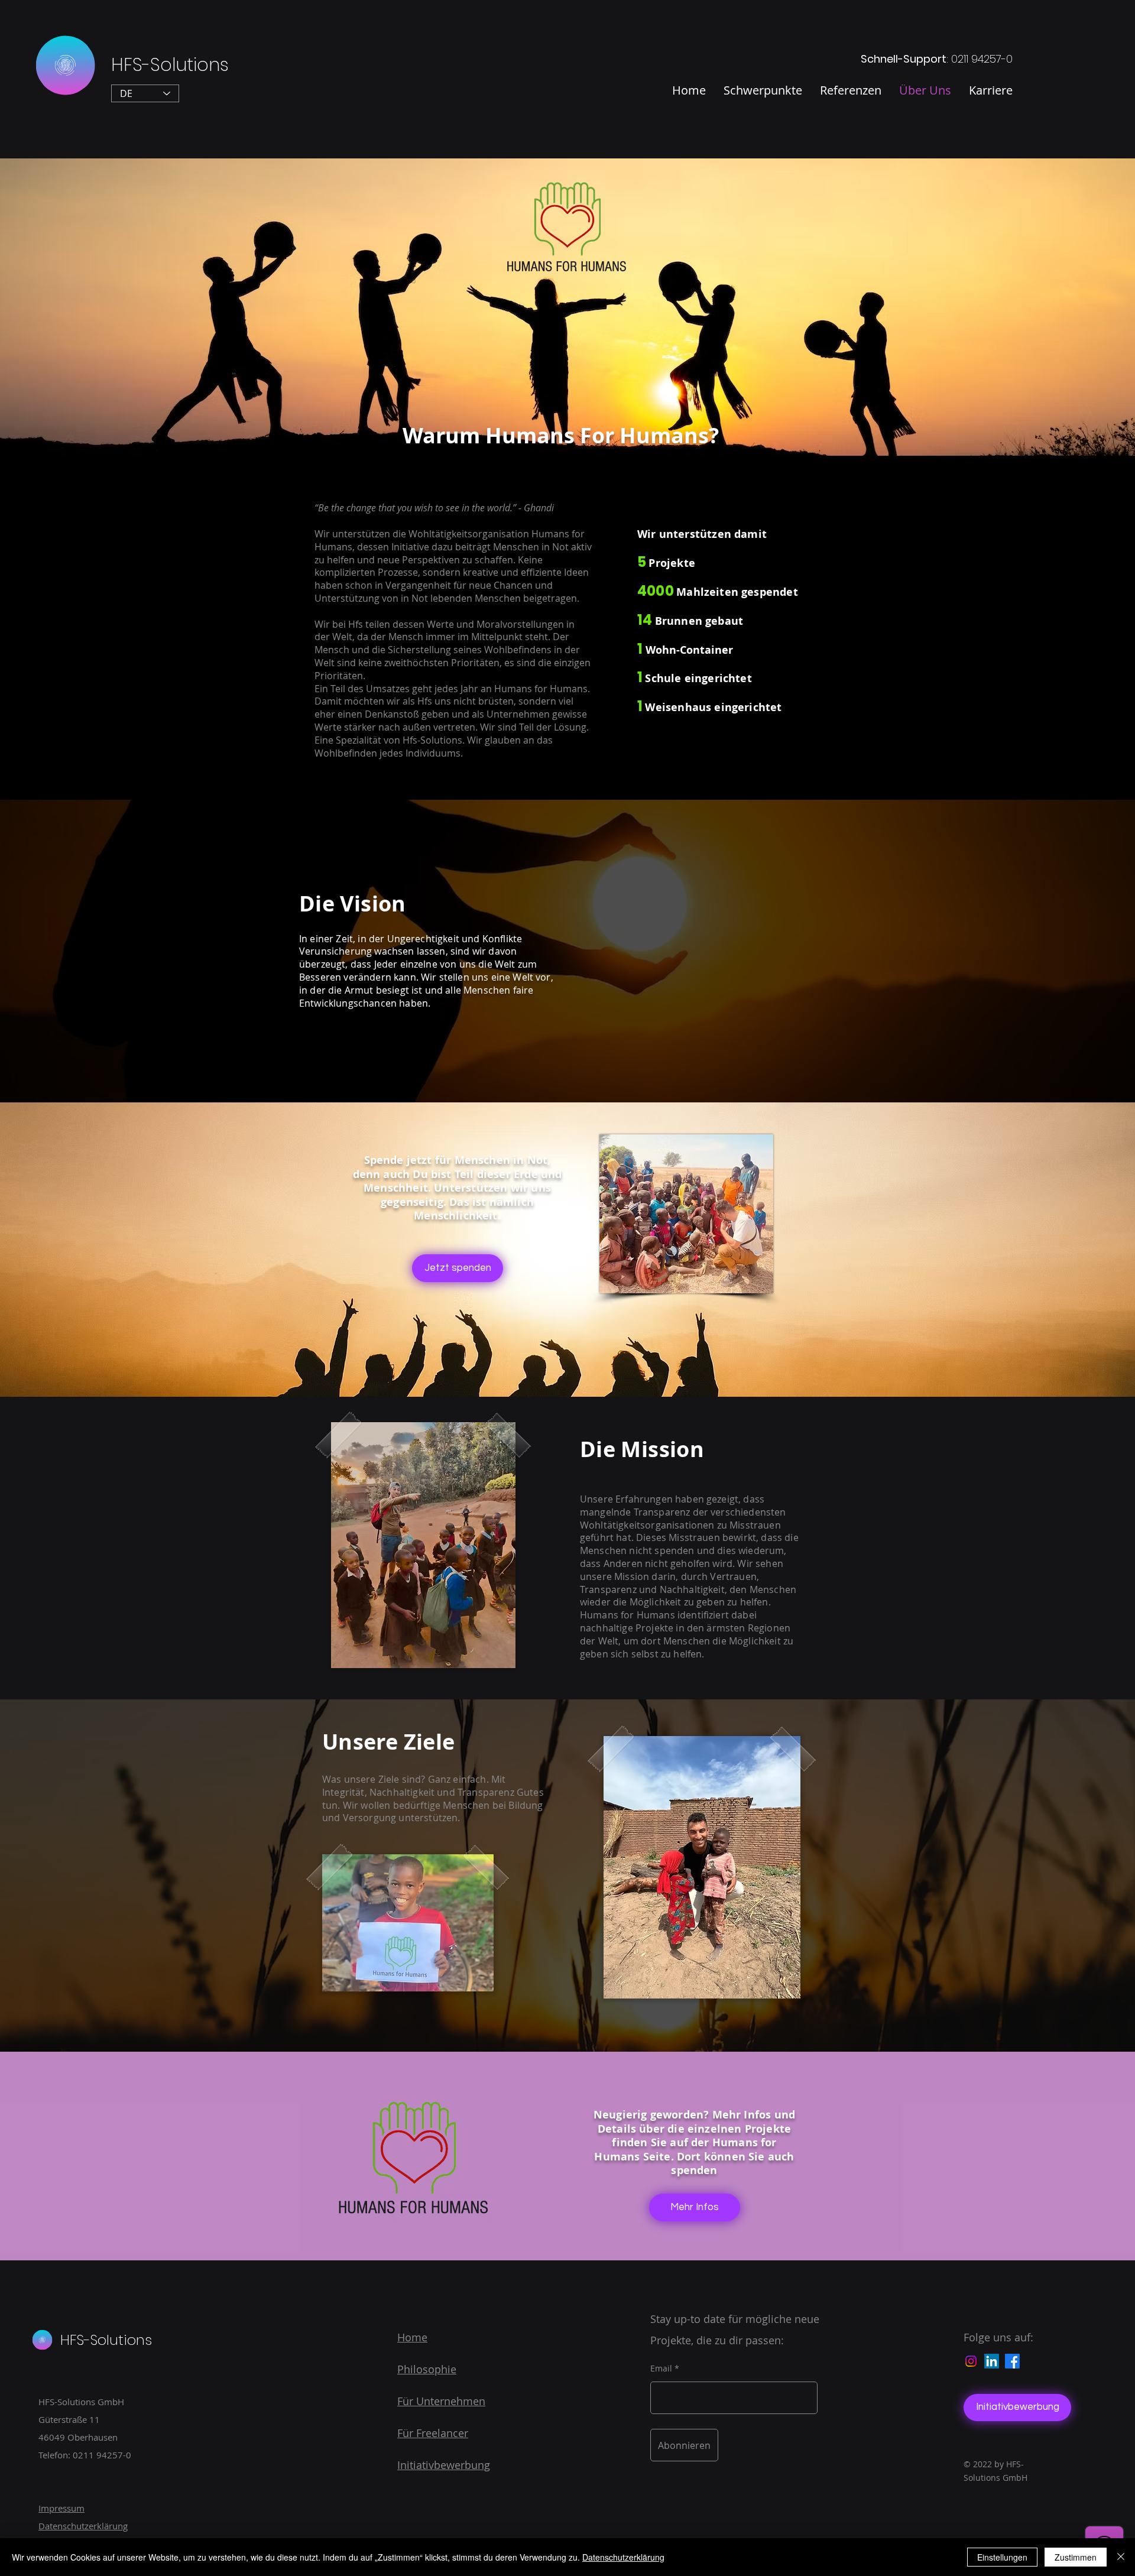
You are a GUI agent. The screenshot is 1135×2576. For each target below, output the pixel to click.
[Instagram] (971, 2361)
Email (661, 2369)
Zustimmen (1076, 2557)
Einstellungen (1002, 2557)
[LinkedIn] (992, 2361)
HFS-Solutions (170, 65)
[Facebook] (1012, 2361)
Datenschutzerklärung (623, 2557)
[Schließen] (1121, 2557)
